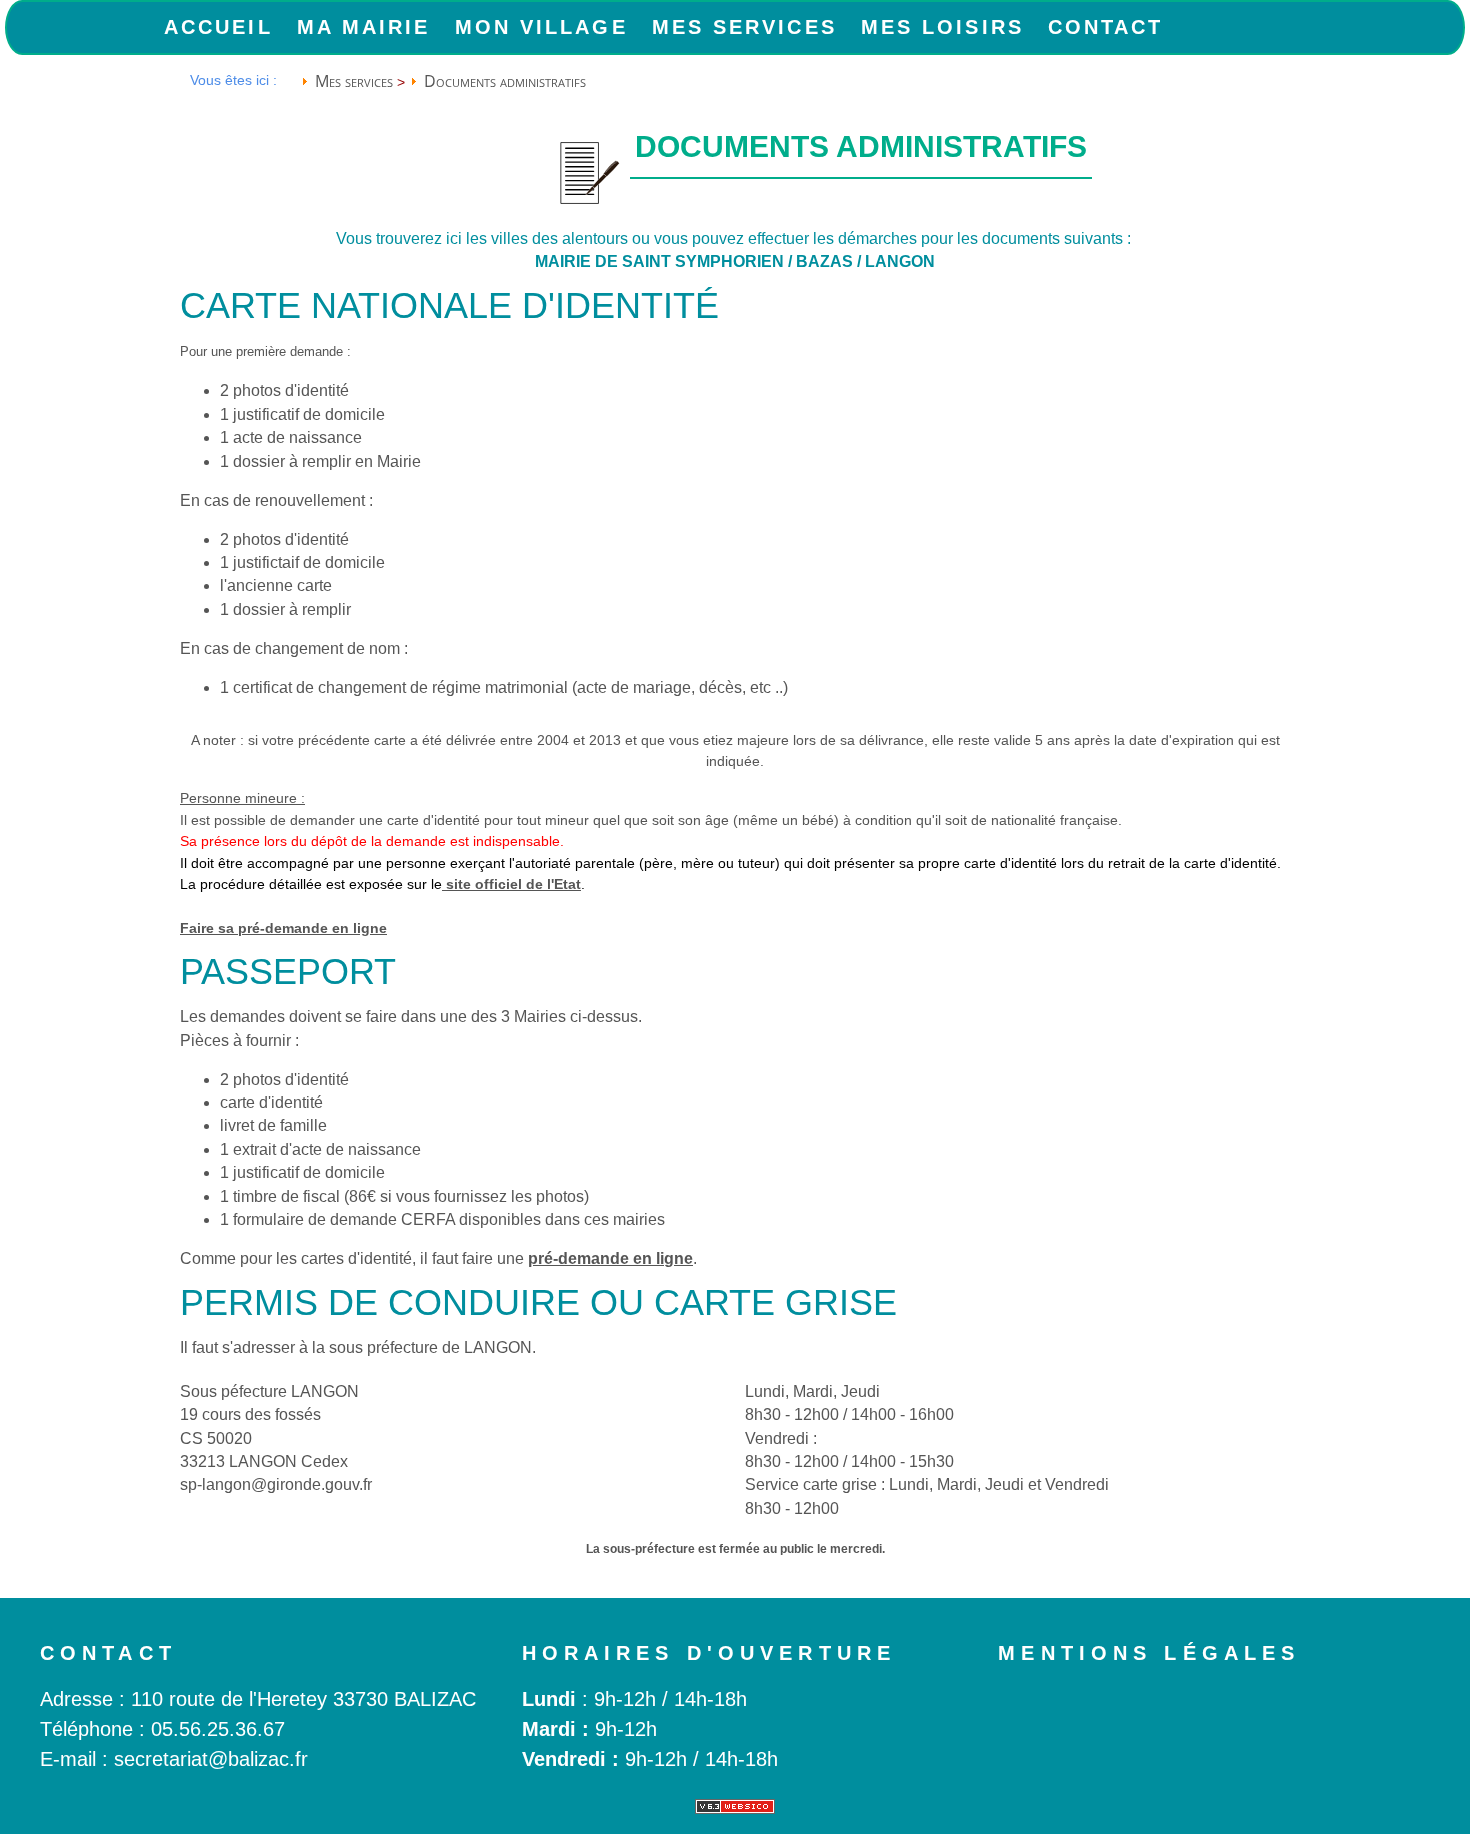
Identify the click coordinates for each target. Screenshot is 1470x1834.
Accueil (218, 27)
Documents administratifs (505, 81)
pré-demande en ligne (610, 1258)
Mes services (744, 27)
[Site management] (735, 1806)
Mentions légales (1149, 1653)
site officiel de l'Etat (511, 884)
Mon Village (541, 27)
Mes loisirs (942, 27)
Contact (1105, 27)
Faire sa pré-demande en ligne (283, 928)
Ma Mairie (364, 27)
